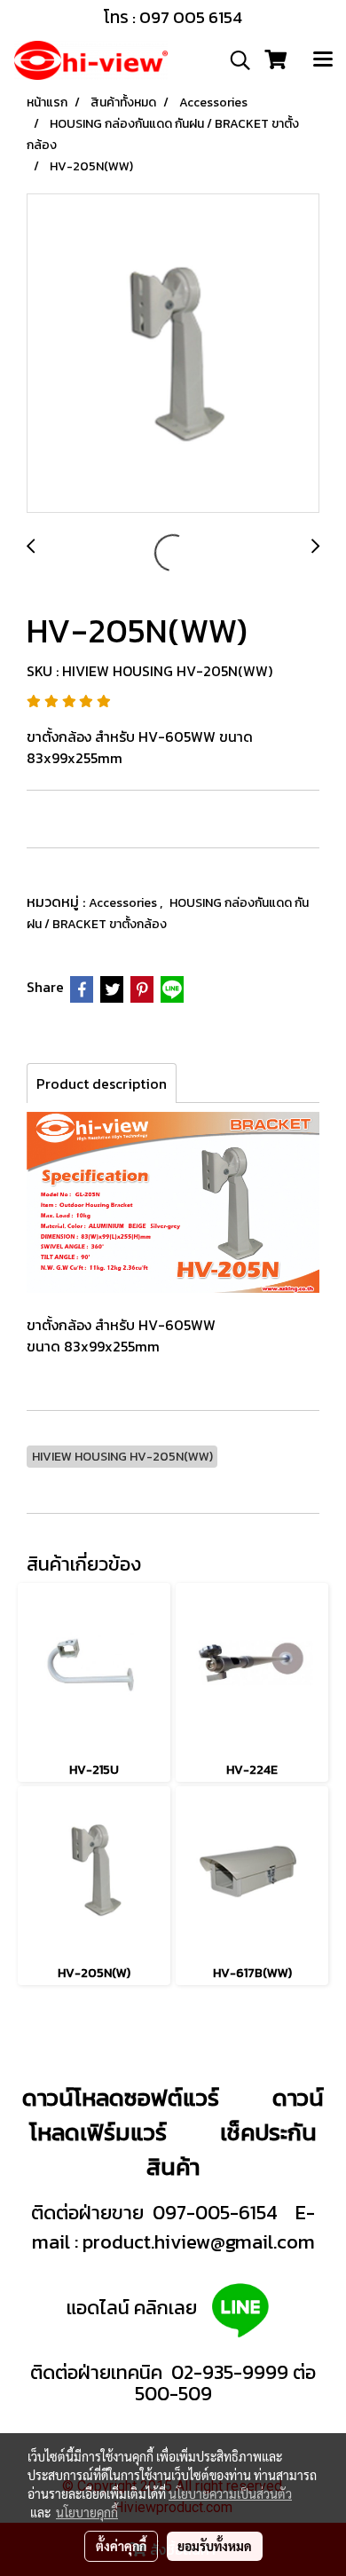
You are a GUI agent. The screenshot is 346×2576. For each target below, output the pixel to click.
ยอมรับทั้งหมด (215, 2546)
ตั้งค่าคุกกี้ (121, 2546)
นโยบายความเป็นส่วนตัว (230, 2493)
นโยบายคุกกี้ (87, 2512)
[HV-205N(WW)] (173, 354)
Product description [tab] (102, 1083)
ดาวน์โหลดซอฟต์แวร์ (121, 2097)
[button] (234, 60)
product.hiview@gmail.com (199, 2242)
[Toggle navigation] (323, 60)
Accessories (124, 903)
